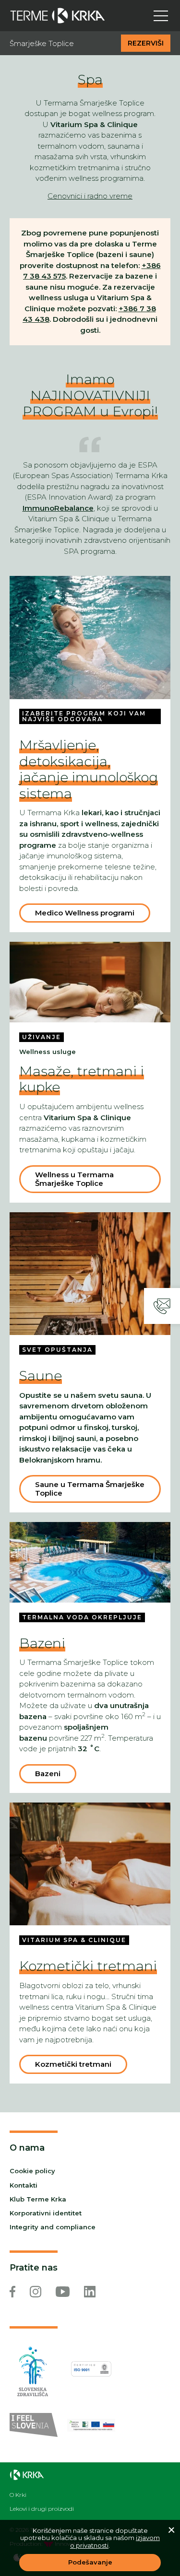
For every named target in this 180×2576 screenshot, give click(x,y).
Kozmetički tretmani (88, 1966)
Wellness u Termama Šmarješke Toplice (74, 1179)
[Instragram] (36, 2292)
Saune (41, 1376)
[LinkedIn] (90, 2292)
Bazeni (42, 1643)
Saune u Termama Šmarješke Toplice (90, 1489)
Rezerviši (146, 43)
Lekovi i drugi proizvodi (42, 2509)
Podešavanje (90, 2562)
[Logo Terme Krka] (58, 16)
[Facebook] (12, 2292)
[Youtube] (63, 2292)
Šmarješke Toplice (42, 44)
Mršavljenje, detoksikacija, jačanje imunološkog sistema (89, 769)
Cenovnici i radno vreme (90, 196)
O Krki (18, 2495)
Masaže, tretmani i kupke (82, 1079)
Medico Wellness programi (85, 913)
